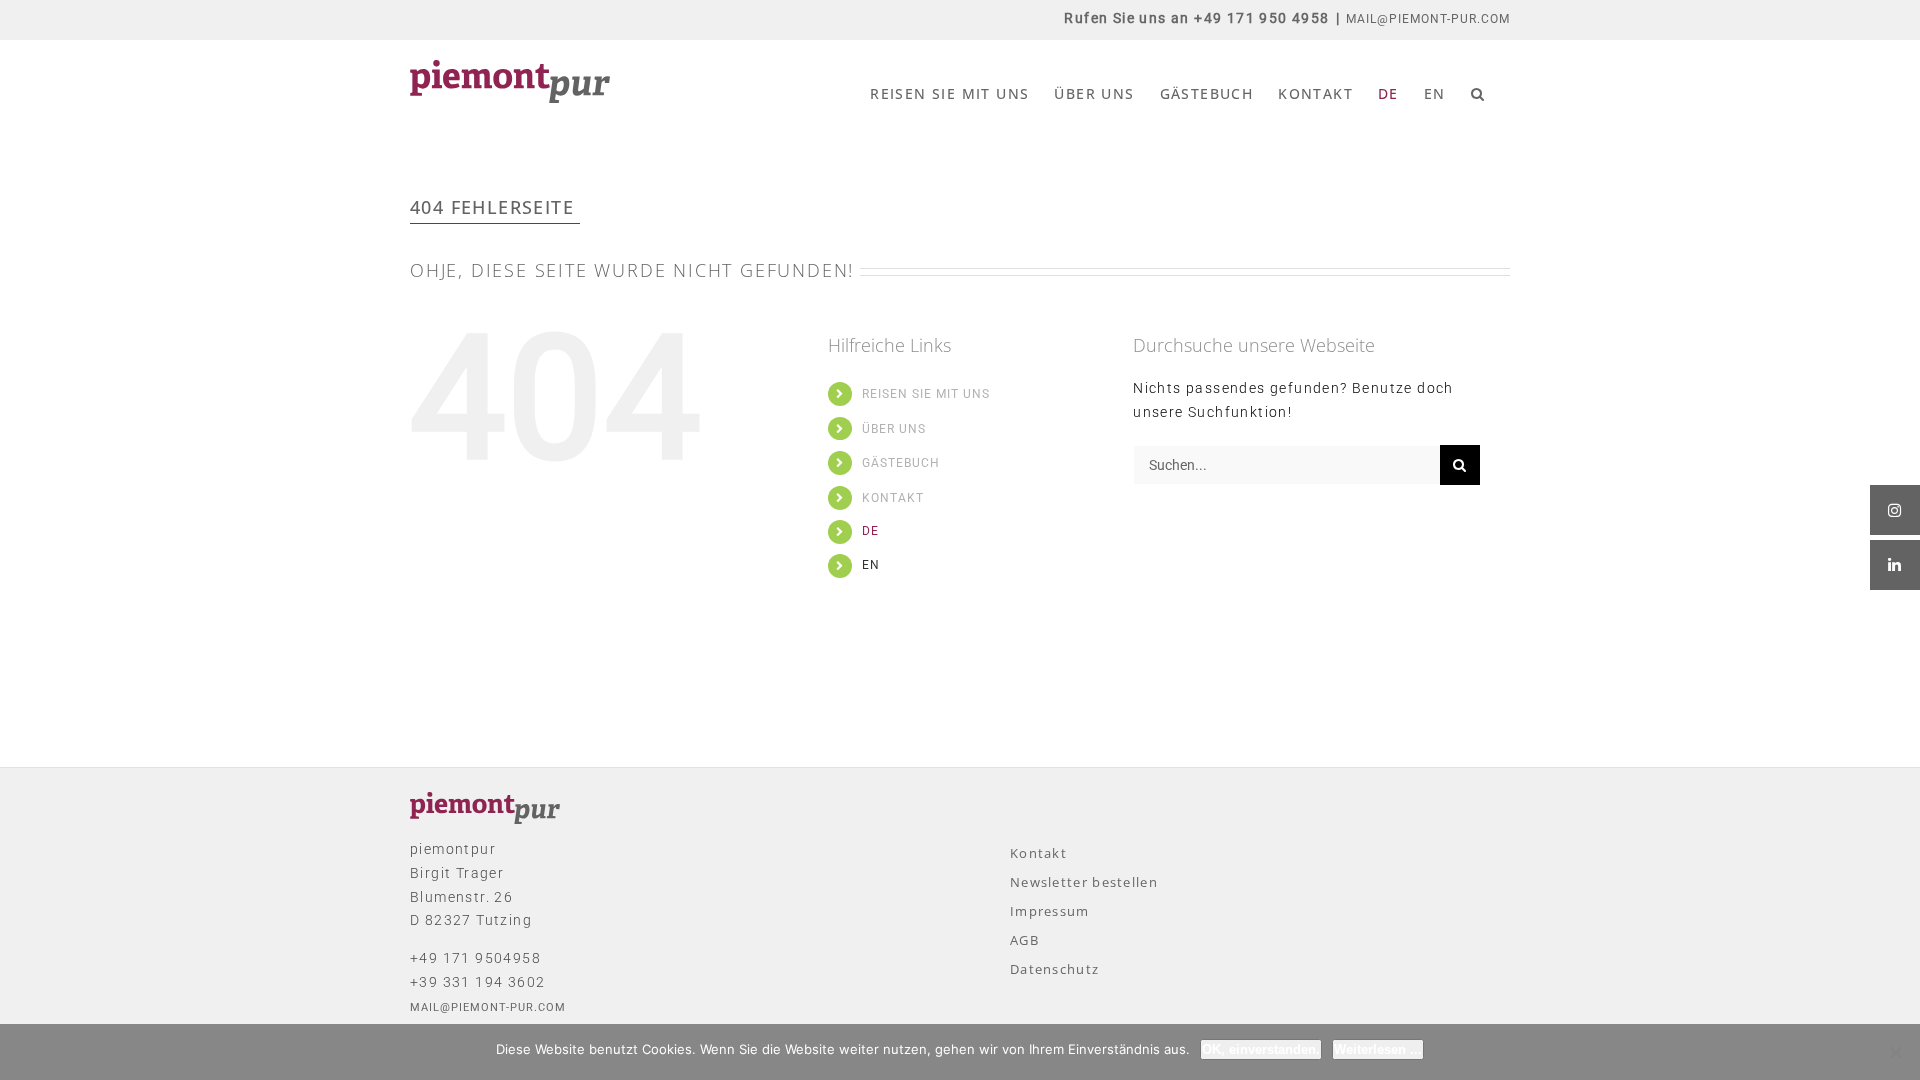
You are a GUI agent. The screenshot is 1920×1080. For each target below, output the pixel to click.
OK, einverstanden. (1261, 1049)
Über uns (894, 429)
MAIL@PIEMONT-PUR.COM (488, 1007)
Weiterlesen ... (1378, 1049)
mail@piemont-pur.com (1428, 19)
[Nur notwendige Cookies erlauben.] (1895, 1052)
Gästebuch (901, 463)
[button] (1478, 93)
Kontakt (893, 498)
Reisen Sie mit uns (926, 394)
